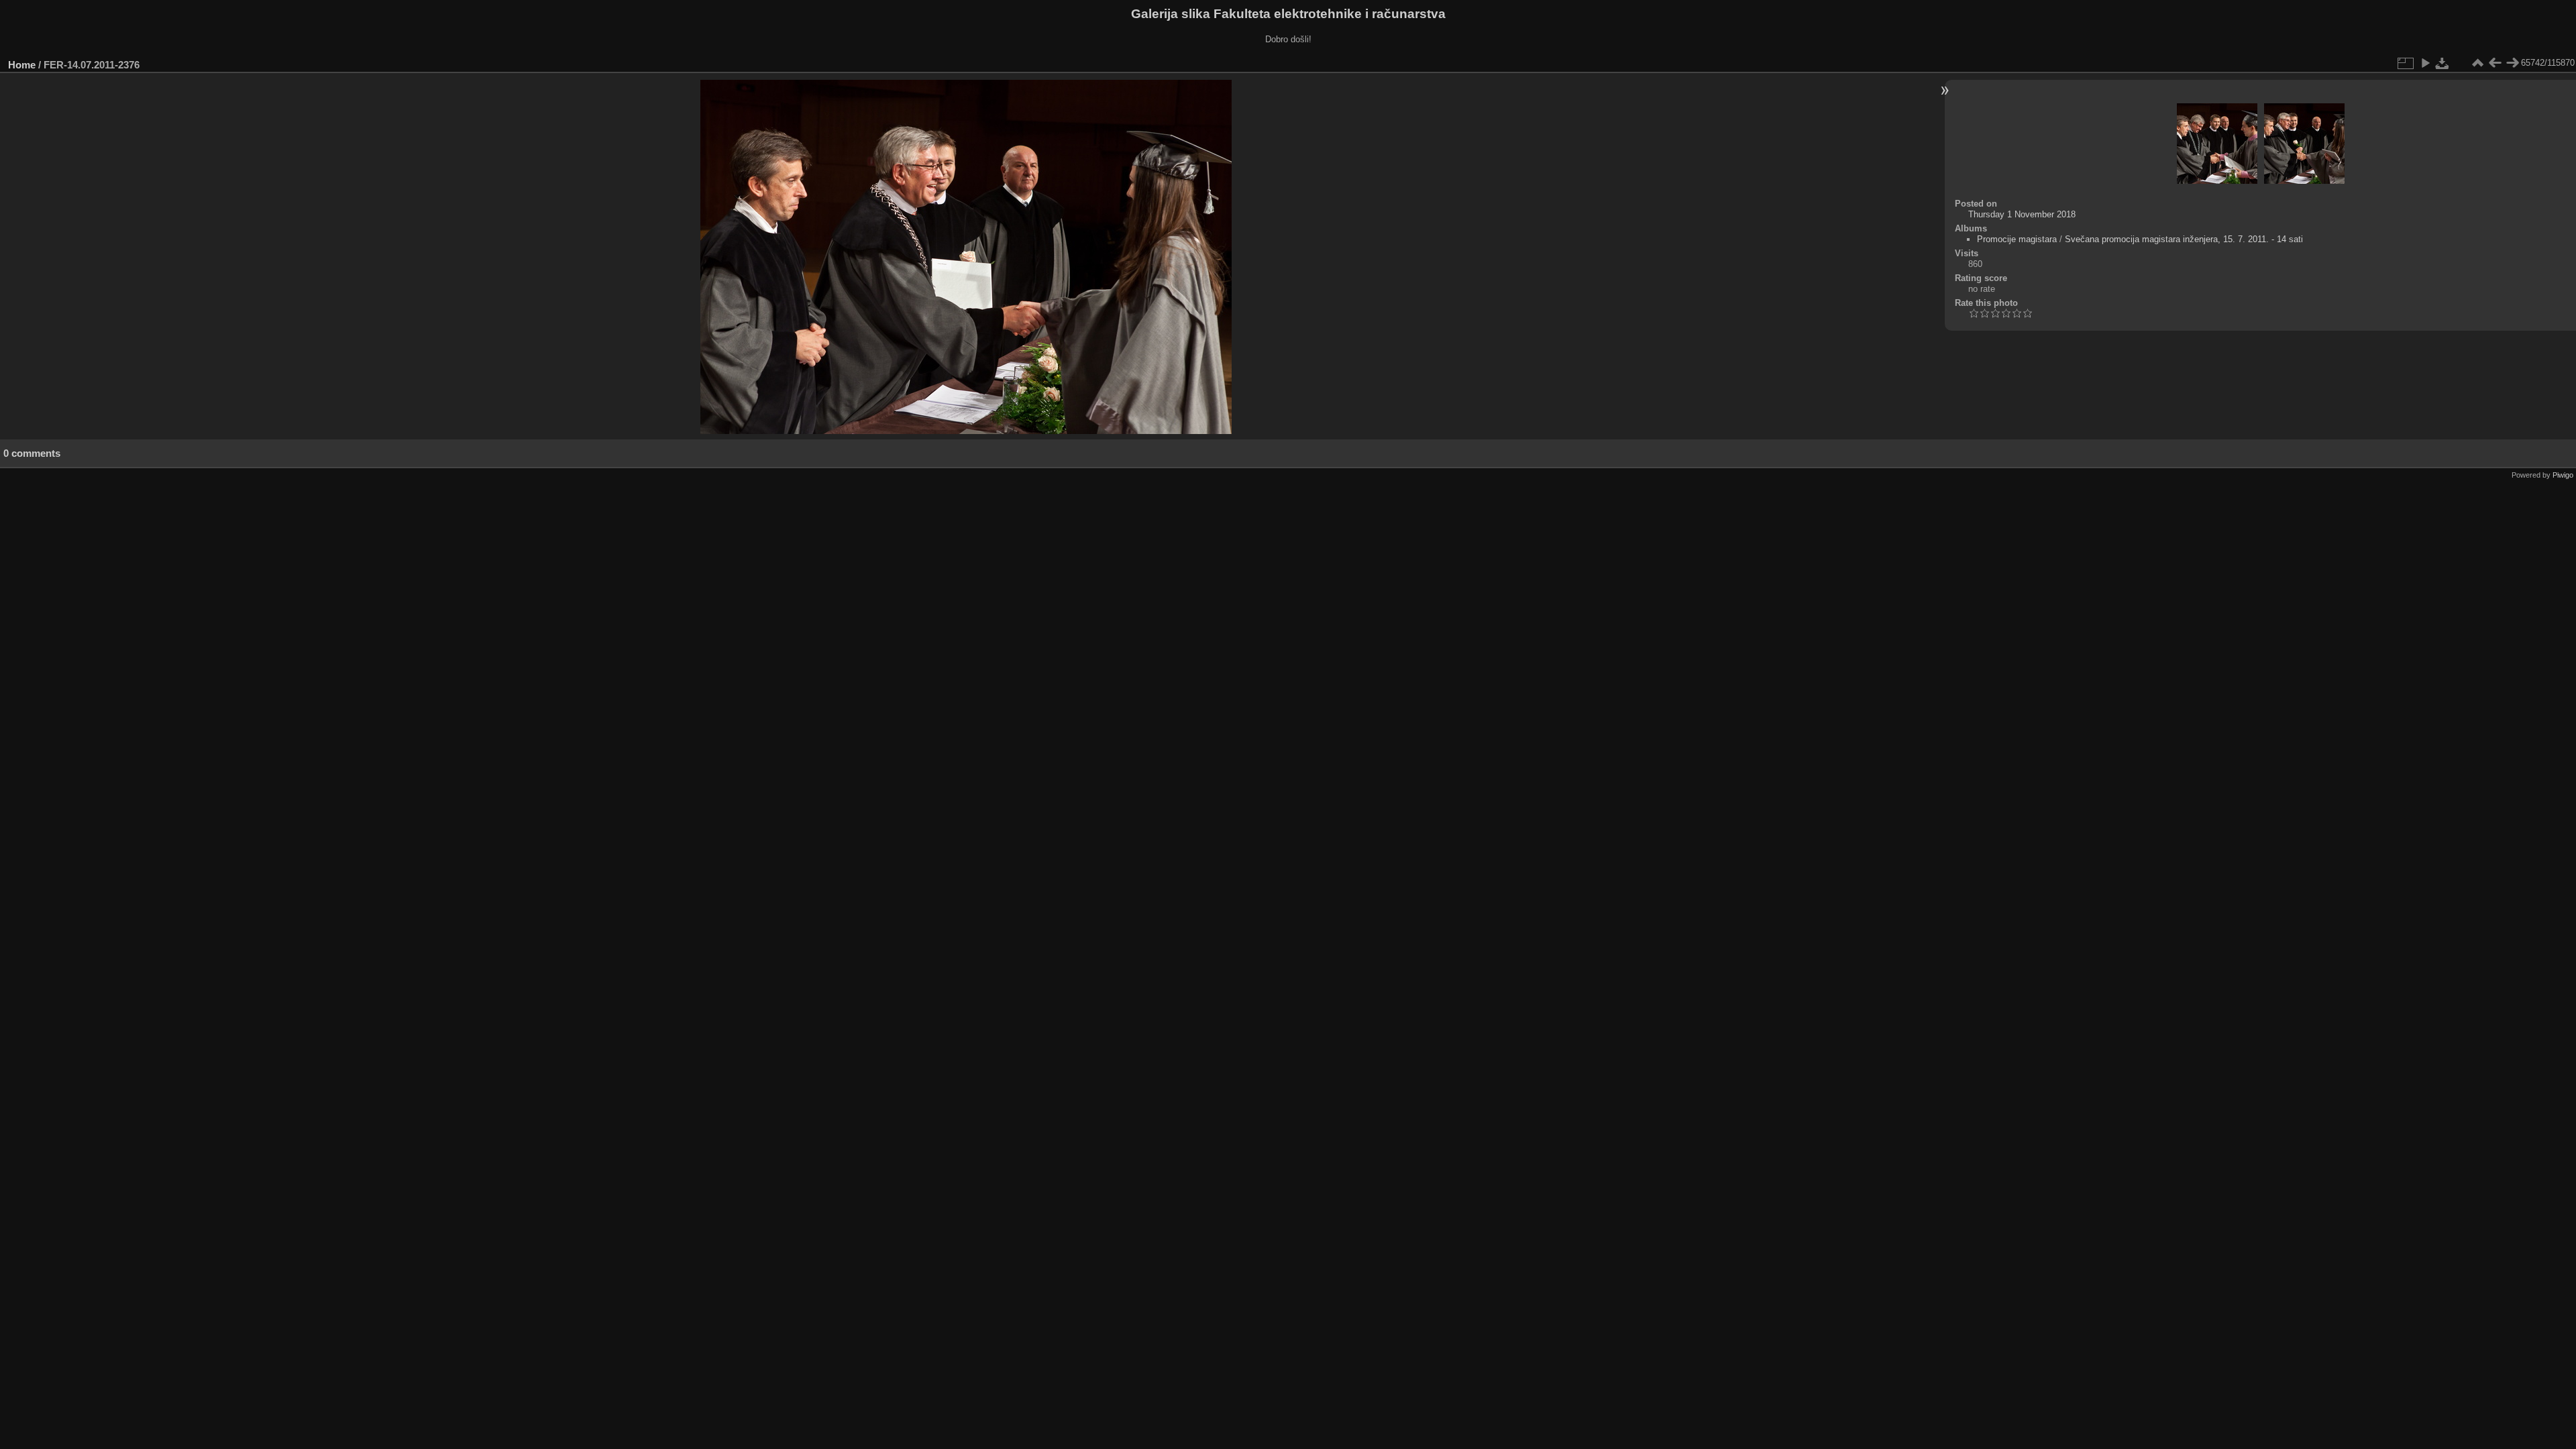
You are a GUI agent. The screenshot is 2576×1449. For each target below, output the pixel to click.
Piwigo (2563, 475)
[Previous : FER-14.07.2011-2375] (2495, 63)
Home (22, 65)
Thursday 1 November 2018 (2022, 214)
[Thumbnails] (2477, 63)
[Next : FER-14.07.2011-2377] (2512, 63)
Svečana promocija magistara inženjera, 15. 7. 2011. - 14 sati (2184, 239)
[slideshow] (2425, 63)
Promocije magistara (2017, 239)
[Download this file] (2443, 63)
